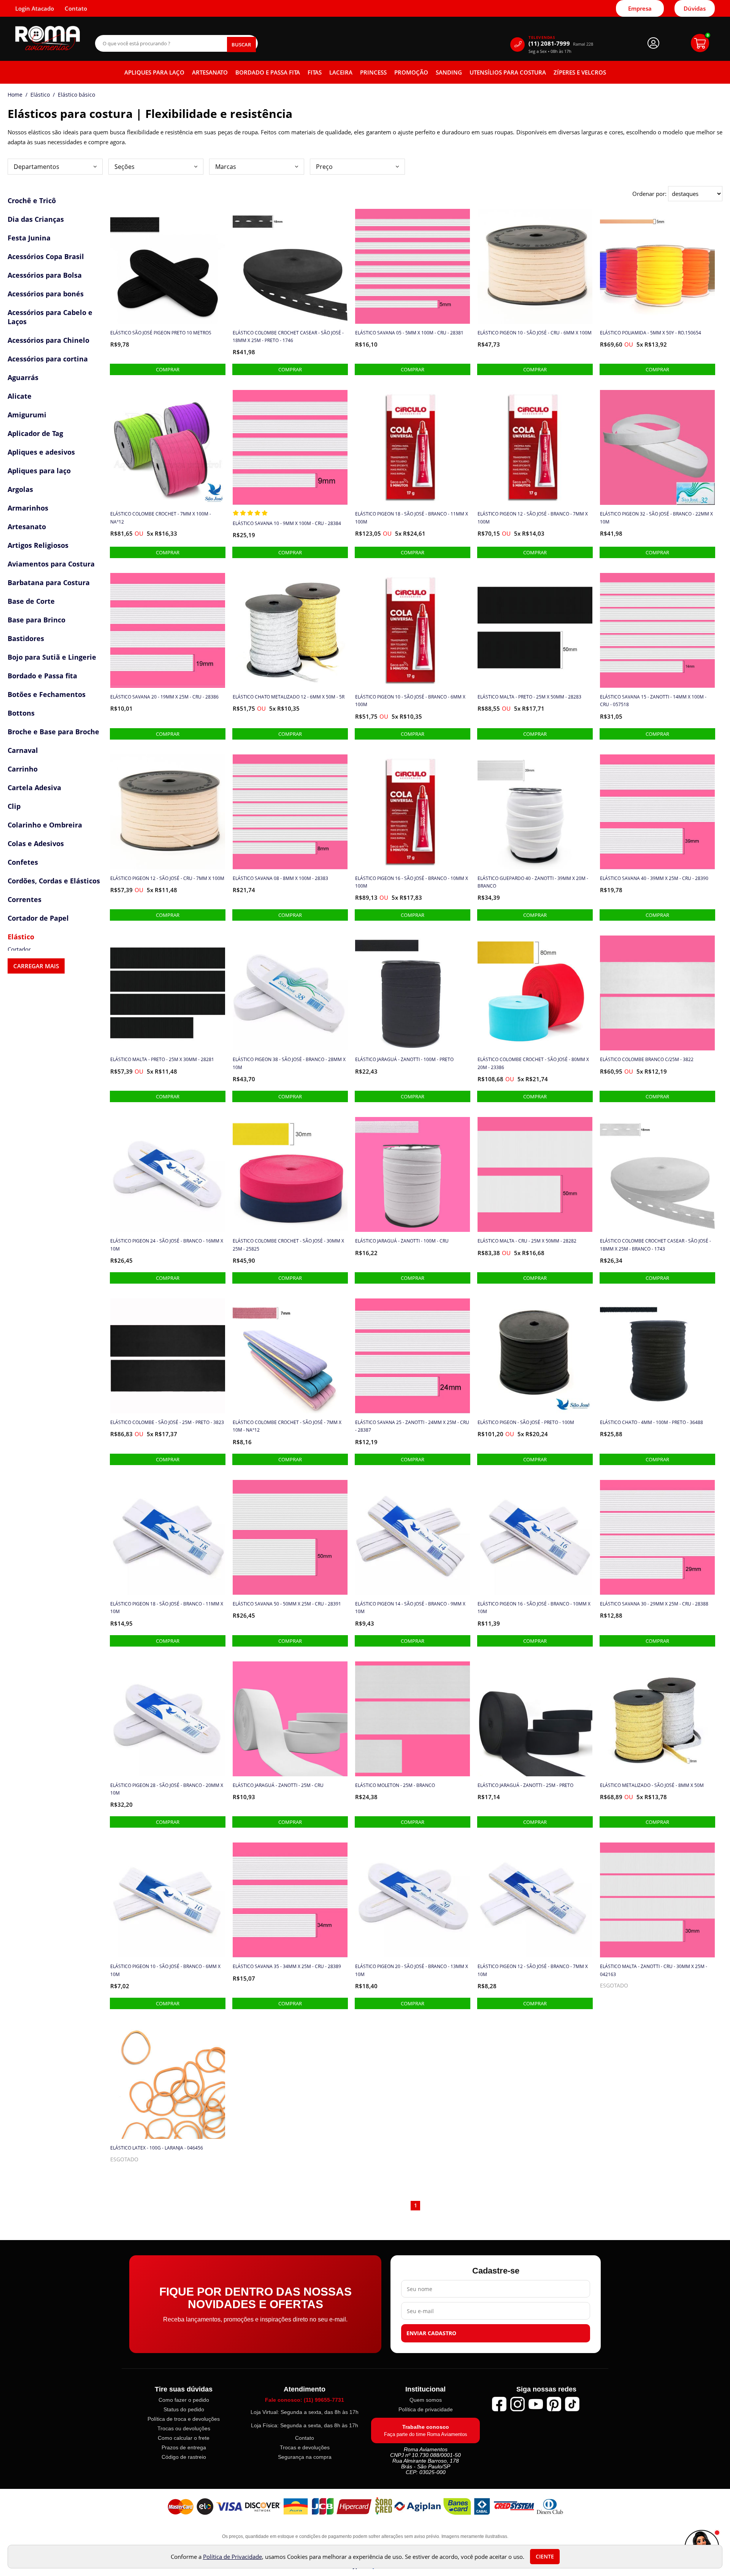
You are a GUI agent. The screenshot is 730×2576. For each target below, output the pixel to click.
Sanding (449, 72)
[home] (48, 38)
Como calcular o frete (184, 2438)
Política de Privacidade (232, 2557)
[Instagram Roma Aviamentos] (517, 2404)
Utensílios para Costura (508, 72)
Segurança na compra (305, 2457)
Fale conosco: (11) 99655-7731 (305, 2400)
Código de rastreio (184, 2457)
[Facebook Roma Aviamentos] (499, 2404)
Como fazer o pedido (184, 2400)
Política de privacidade (426, 2409)
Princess (373, 72)
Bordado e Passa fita (268, 72)
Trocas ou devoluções (184, 2428)
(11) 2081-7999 (561, 44)
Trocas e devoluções (305, 2447)
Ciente (545, 2557)
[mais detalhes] (168, 369)
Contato (305, 2438)
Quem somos (426, 2400)
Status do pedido (184, 2409)
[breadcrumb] (15, 95)
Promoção (411, 72)
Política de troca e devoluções (184, 2419)
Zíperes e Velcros (580, 72)
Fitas (315, 72)
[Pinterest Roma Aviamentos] (554, 2404)
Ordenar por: (650, 194)
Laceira (341, 72)
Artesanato (210, 72)
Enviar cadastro (431, 2333)
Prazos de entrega (184, 2447)
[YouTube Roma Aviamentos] (536, 2404)
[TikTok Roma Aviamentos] (572, 2404)
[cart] (700, 43)
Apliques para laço (154, 72)
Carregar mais (36, 966)
